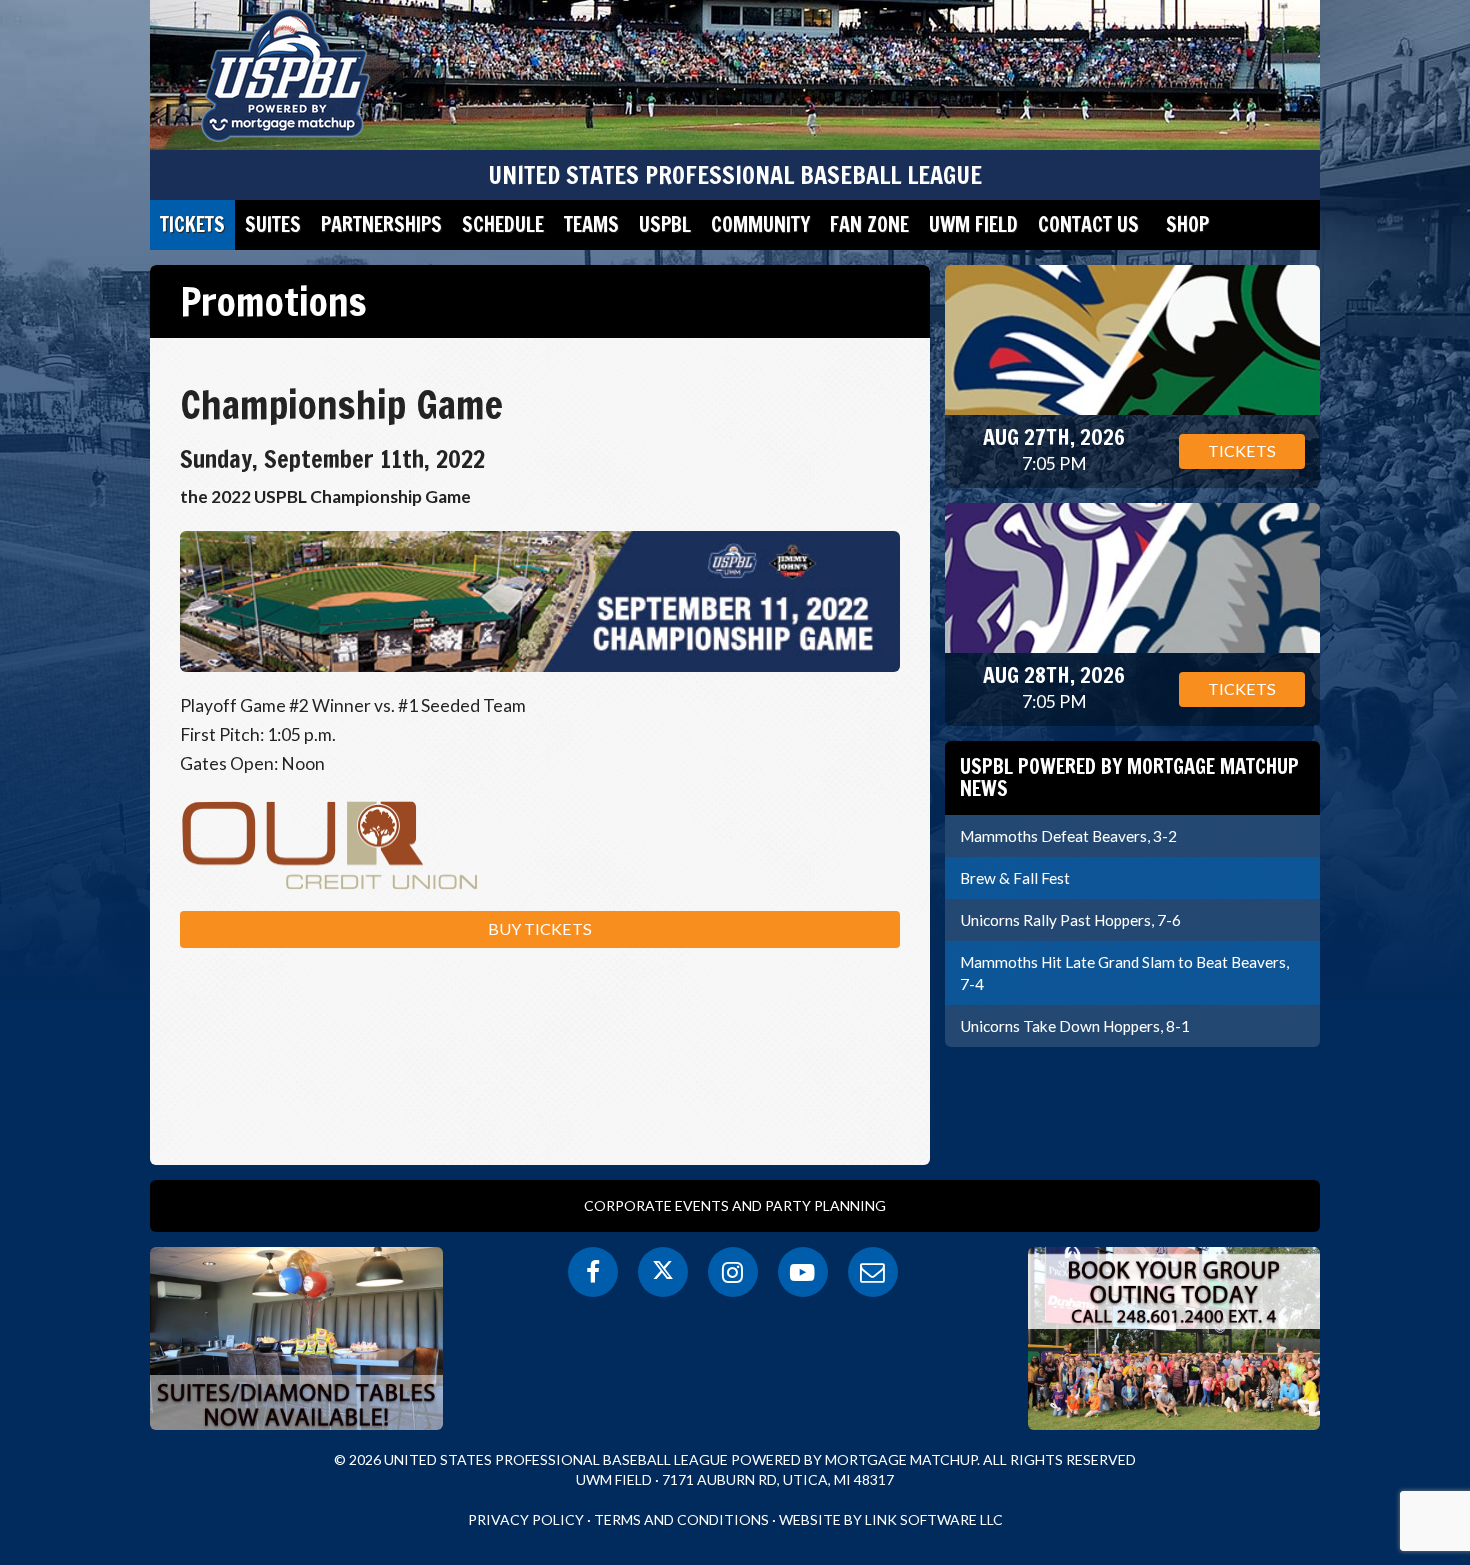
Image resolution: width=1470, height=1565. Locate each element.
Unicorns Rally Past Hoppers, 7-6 (1070, 920)
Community (760, 224)
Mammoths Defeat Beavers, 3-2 (1068, 836)
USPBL (665, 224)
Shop (1187, 224)
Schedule (503, 224)
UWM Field (973, 224)
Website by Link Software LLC (891, 1519)
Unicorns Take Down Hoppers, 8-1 (1075, 1026)
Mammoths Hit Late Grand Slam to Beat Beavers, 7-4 (1124, 973)
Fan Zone (869, 224)
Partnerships (381, 224)
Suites (273, 224)
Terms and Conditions (681, 1519)
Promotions (273, 301)
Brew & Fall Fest (1015, 878)
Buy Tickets (540, 928)
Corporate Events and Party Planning (735, 1205)
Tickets (192, 224)
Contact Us (1088, 224)
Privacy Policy (526, 1519)
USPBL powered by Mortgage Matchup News (1129, 777)
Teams (591, 224)
